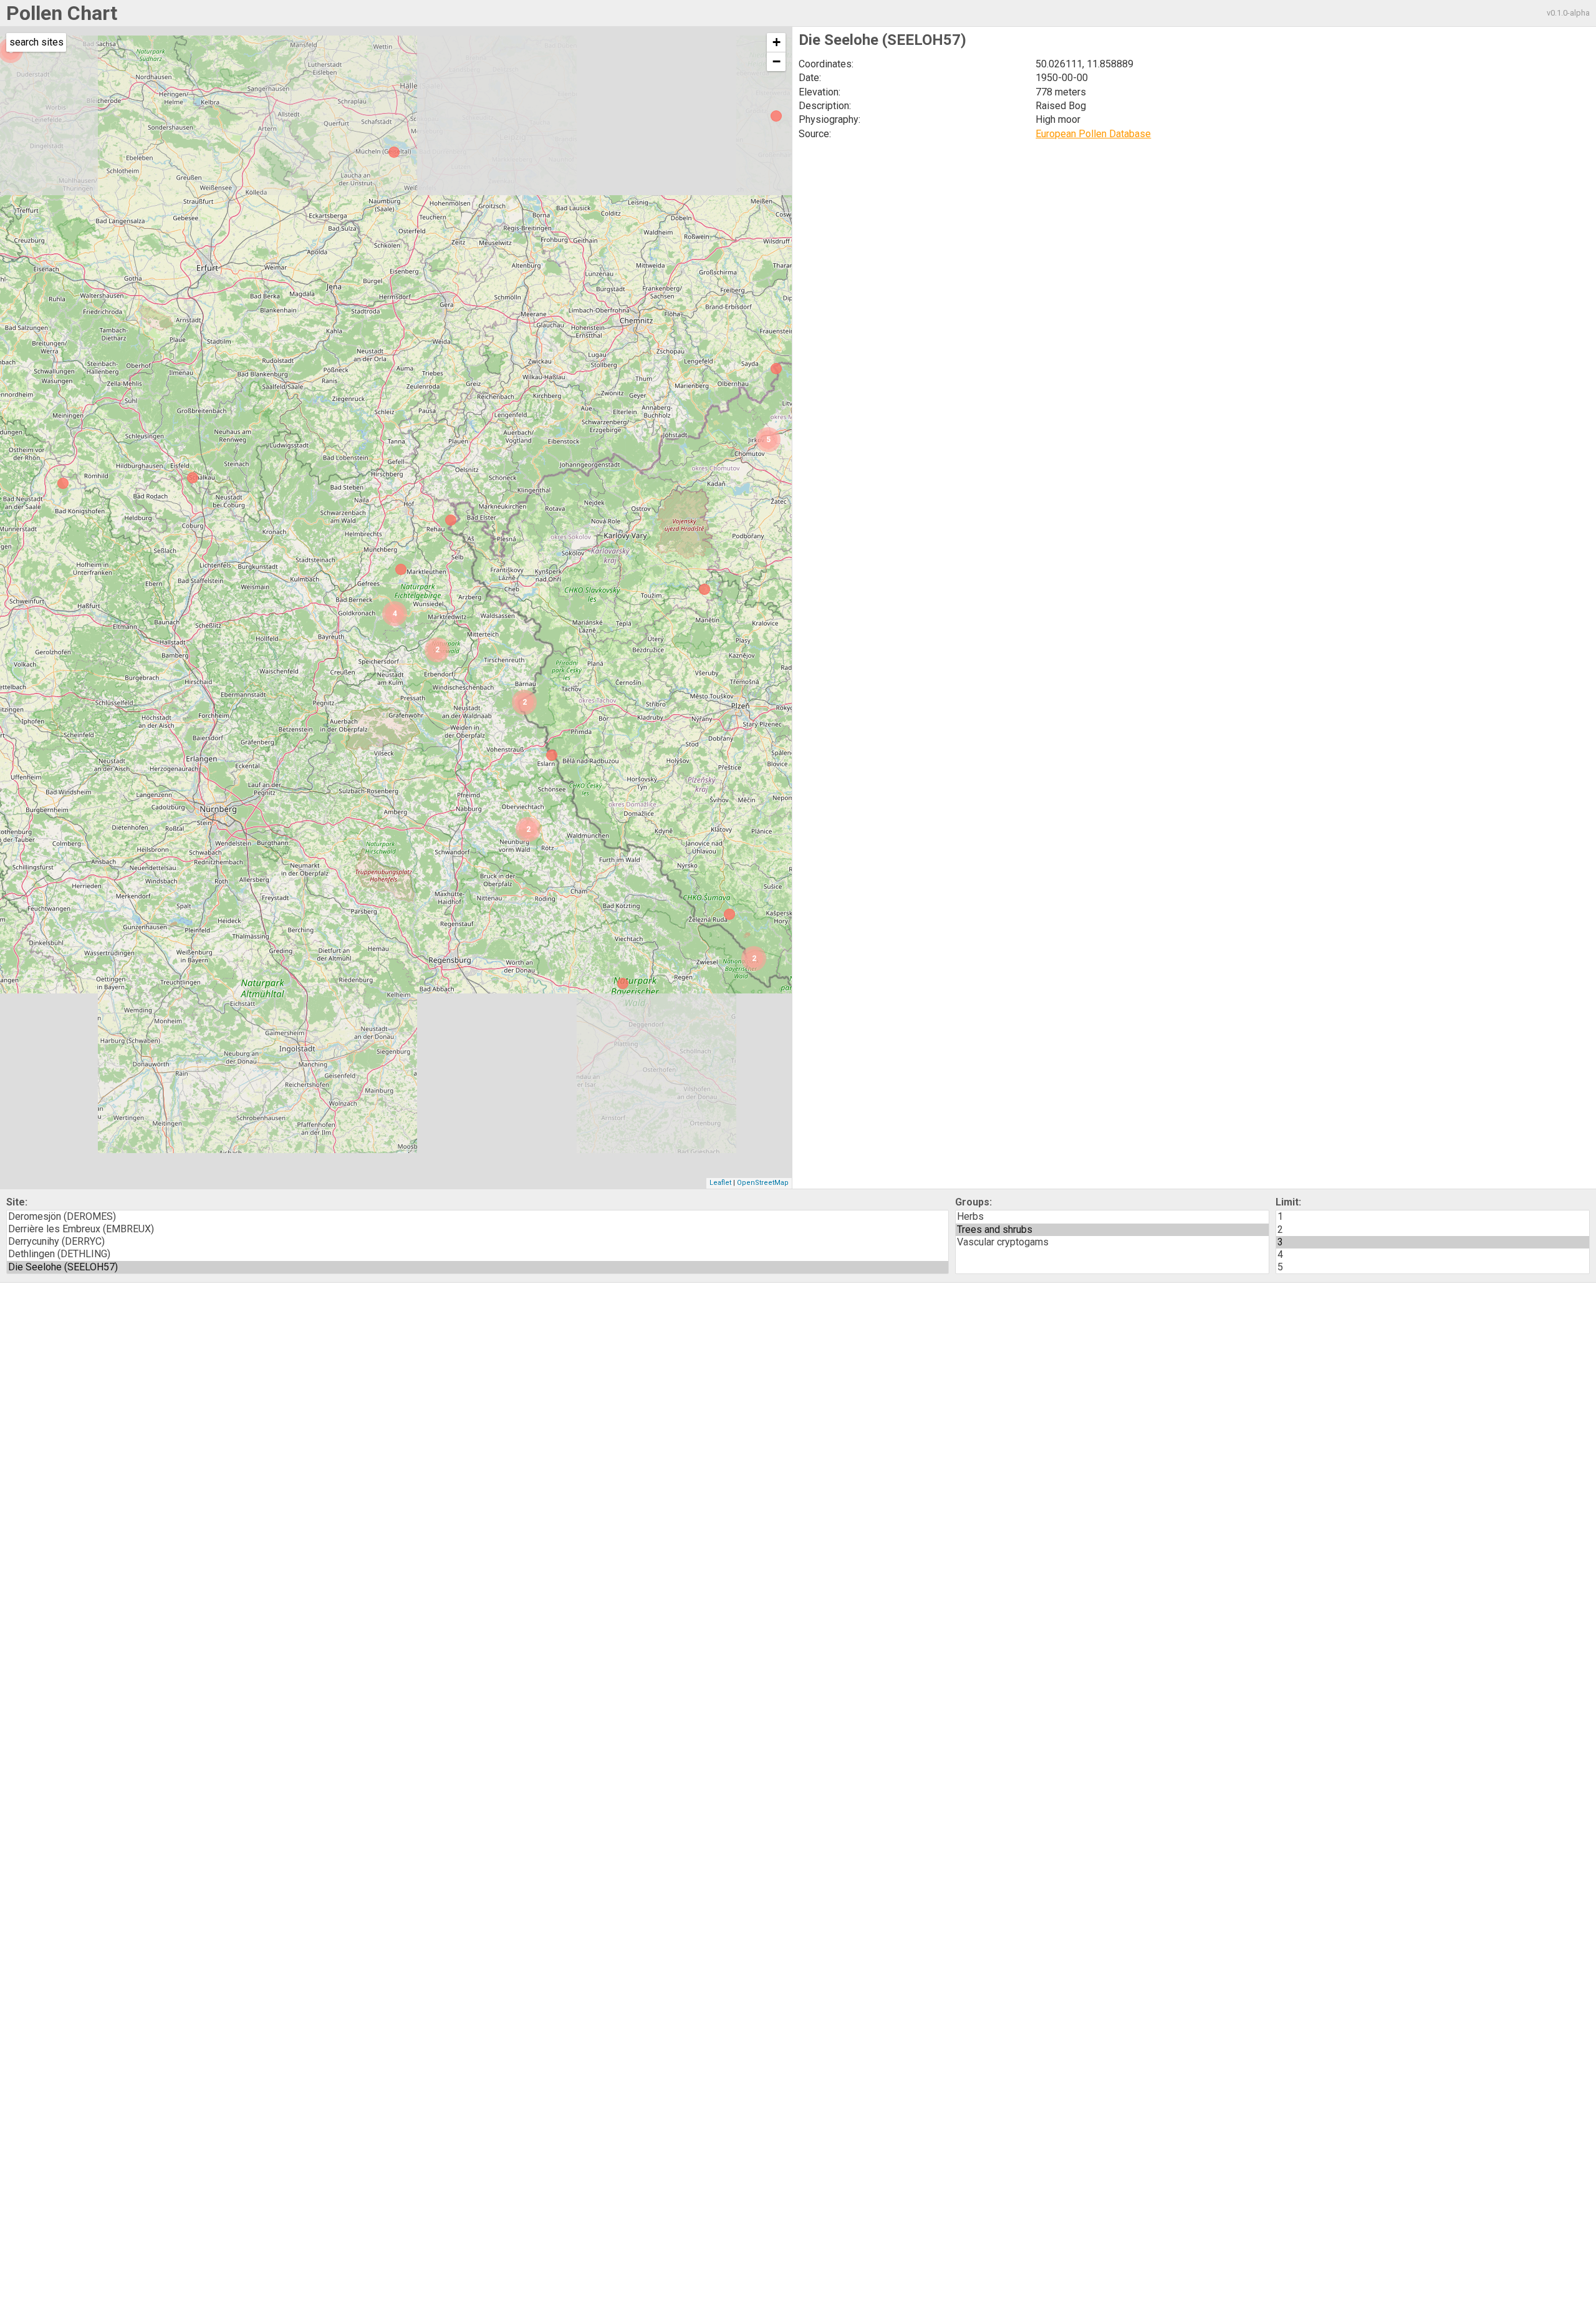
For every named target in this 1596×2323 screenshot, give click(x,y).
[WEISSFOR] (401, 569)
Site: (17, 1202)
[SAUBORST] (451, 520)
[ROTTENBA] (193, 478)
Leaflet (720, 1183)
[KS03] (623, 983)
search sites (36, 42)
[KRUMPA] (394, 152)
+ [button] (776, 42)
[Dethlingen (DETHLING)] (478, 1254)
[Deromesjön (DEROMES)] (478, 1217)
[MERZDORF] (776, 116)
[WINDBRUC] (552, 755)
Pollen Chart (62, 13)
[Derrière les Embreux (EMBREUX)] (478, 1229)
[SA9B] (729, 914)
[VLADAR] (704, 589)
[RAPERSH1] (63, 483)
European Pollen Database (1093, 134)
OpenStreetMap (763, 1183)
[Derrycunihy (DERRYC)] (478, 1242)
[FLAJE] (776, 369)
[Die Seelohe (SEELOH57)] (478, 1267)
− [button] (776, 61)
